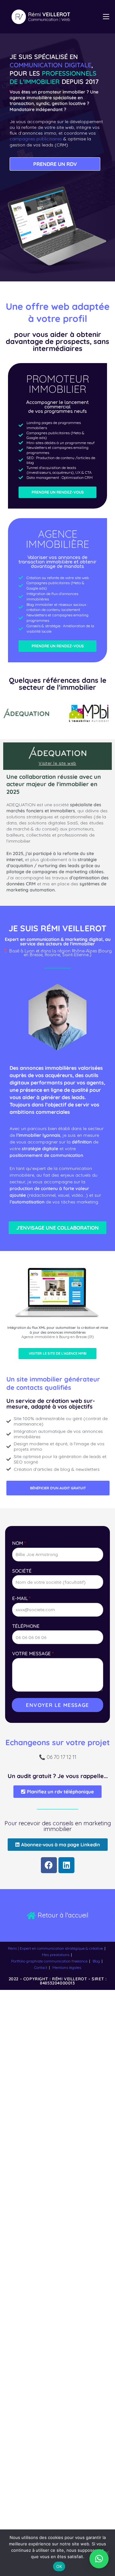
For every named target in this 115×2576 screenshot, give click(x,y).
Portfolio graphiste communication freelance (49, 1961)
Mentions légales (67, 1967)
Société (22, 1571)
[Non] (107, 2553)
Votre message (33, 1653)
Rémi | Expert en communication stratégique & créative (55, 1948)
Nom (19, 1543)
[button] (99, 2559)
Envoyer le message (57, 1705)
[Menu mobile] (106, 17)
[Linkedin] (66, 1865)
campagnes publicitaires (36, 139)
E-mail (21, 1598)
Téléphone (26, 1626)
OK (59, 2566)
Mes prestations (56, 1955)
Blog (96, 1961)
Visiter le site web (57, 763)
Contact (41, 1967)
